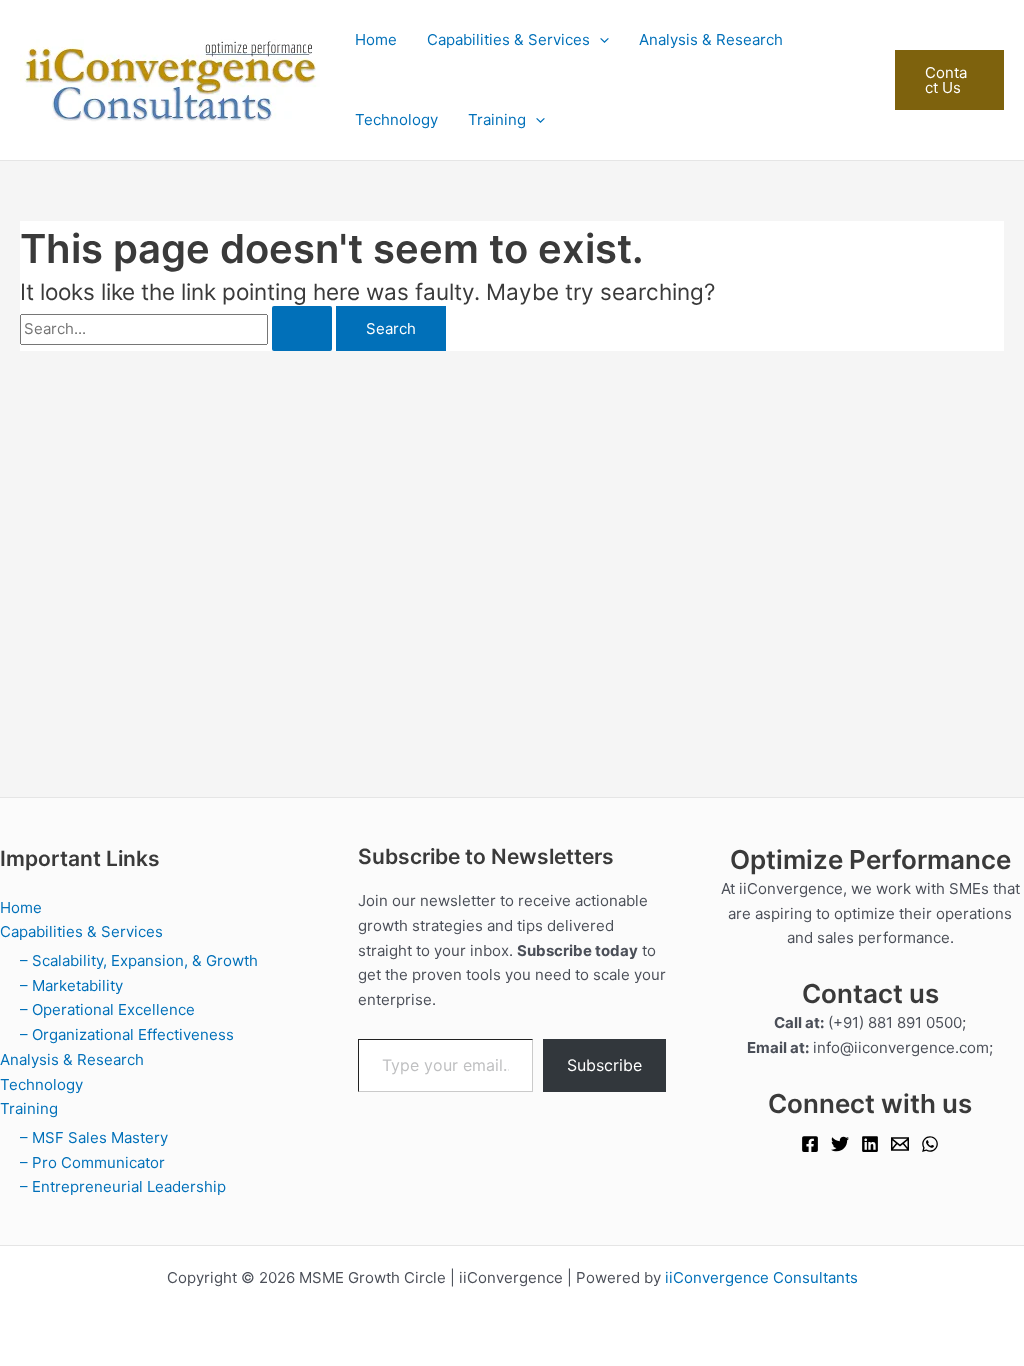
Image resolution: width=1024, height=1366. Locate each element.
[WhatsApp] (930, 1144)
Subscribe (604, 1065)
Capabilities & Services (508, 39)
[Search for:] (178, 328)
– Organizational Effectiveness (127, 1034)
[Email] (900, 1144)
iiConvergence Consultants (761, 1277)
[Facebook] (810, 1144)
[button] (599, 40)
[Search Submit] (302, 328)
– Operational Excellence (107, 1009)
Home (376, 39)
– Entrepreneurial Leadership (123, 1186)
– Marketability (71, 985)
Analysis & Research (711, 39)
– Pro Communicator (92, 1162)
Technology (396, 119)
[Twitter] (840, 1144)
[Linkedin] (870, 1144)
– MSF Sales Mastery (94, 1137)
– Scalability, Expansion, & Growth (139, 960)
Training (497, 119)
